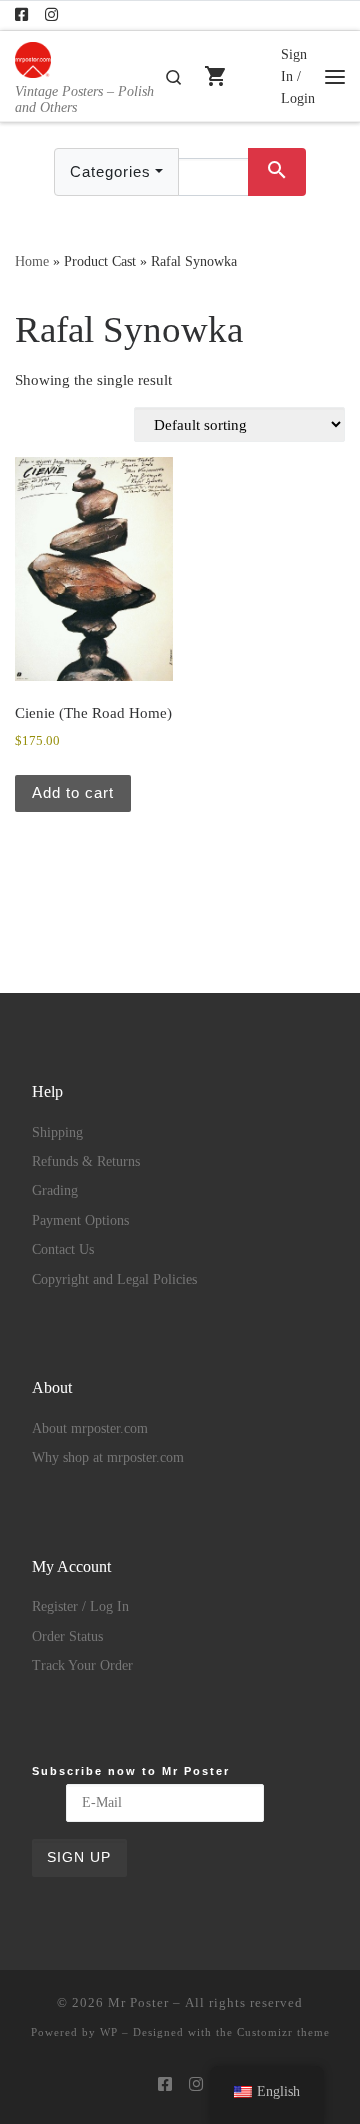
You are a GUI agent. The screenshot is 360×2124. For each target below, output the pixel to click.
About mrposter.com (90, 1428)
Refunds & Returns (86, 1161)
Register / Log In (80, 1606)
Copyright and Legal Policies (114, 1279)
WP (109, 2032)
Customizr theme (283, 2032)
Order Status (67, 1636)
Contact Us (63, 1249)
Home (32, 261)
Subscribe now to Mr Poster (131, 1771)
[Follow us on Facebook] (21, 15)
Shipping (57, 1132)
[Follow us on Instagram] (51, 15)
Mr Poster (138, 2002)
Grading (55, 1190)
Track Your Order (82, 1665)
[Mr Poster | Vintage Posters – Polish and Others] (33, 57)
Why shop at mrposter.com (108, 1457)
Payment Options (80, 1220)
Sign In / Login (298, 76)
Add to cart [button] (73, 792)
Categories (110, 171)
